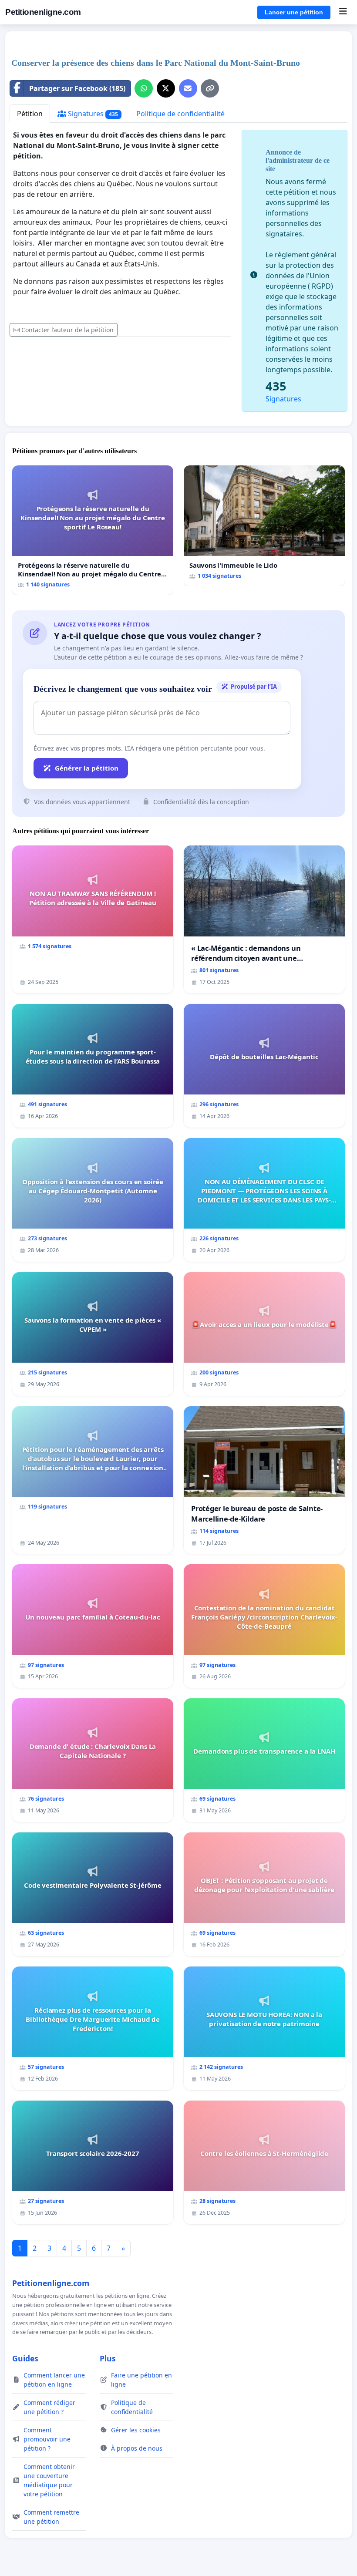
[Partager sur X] (166, 88)
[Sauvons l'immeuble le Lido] (264, 526)
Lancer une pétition (294, 12)
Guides (25, 2358)
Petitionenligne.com (43, 12)
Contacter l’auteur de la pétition (67, 330)
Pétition (30, 114)
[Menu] (343, 12)
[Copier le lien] (210, 88)
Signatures (92, 114)
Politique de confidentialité (180, 114)
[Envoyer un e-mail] (188, 88)
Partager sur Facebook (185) (77, 88)
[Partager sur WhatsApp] (144, 88)
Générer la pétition (87, 768)
